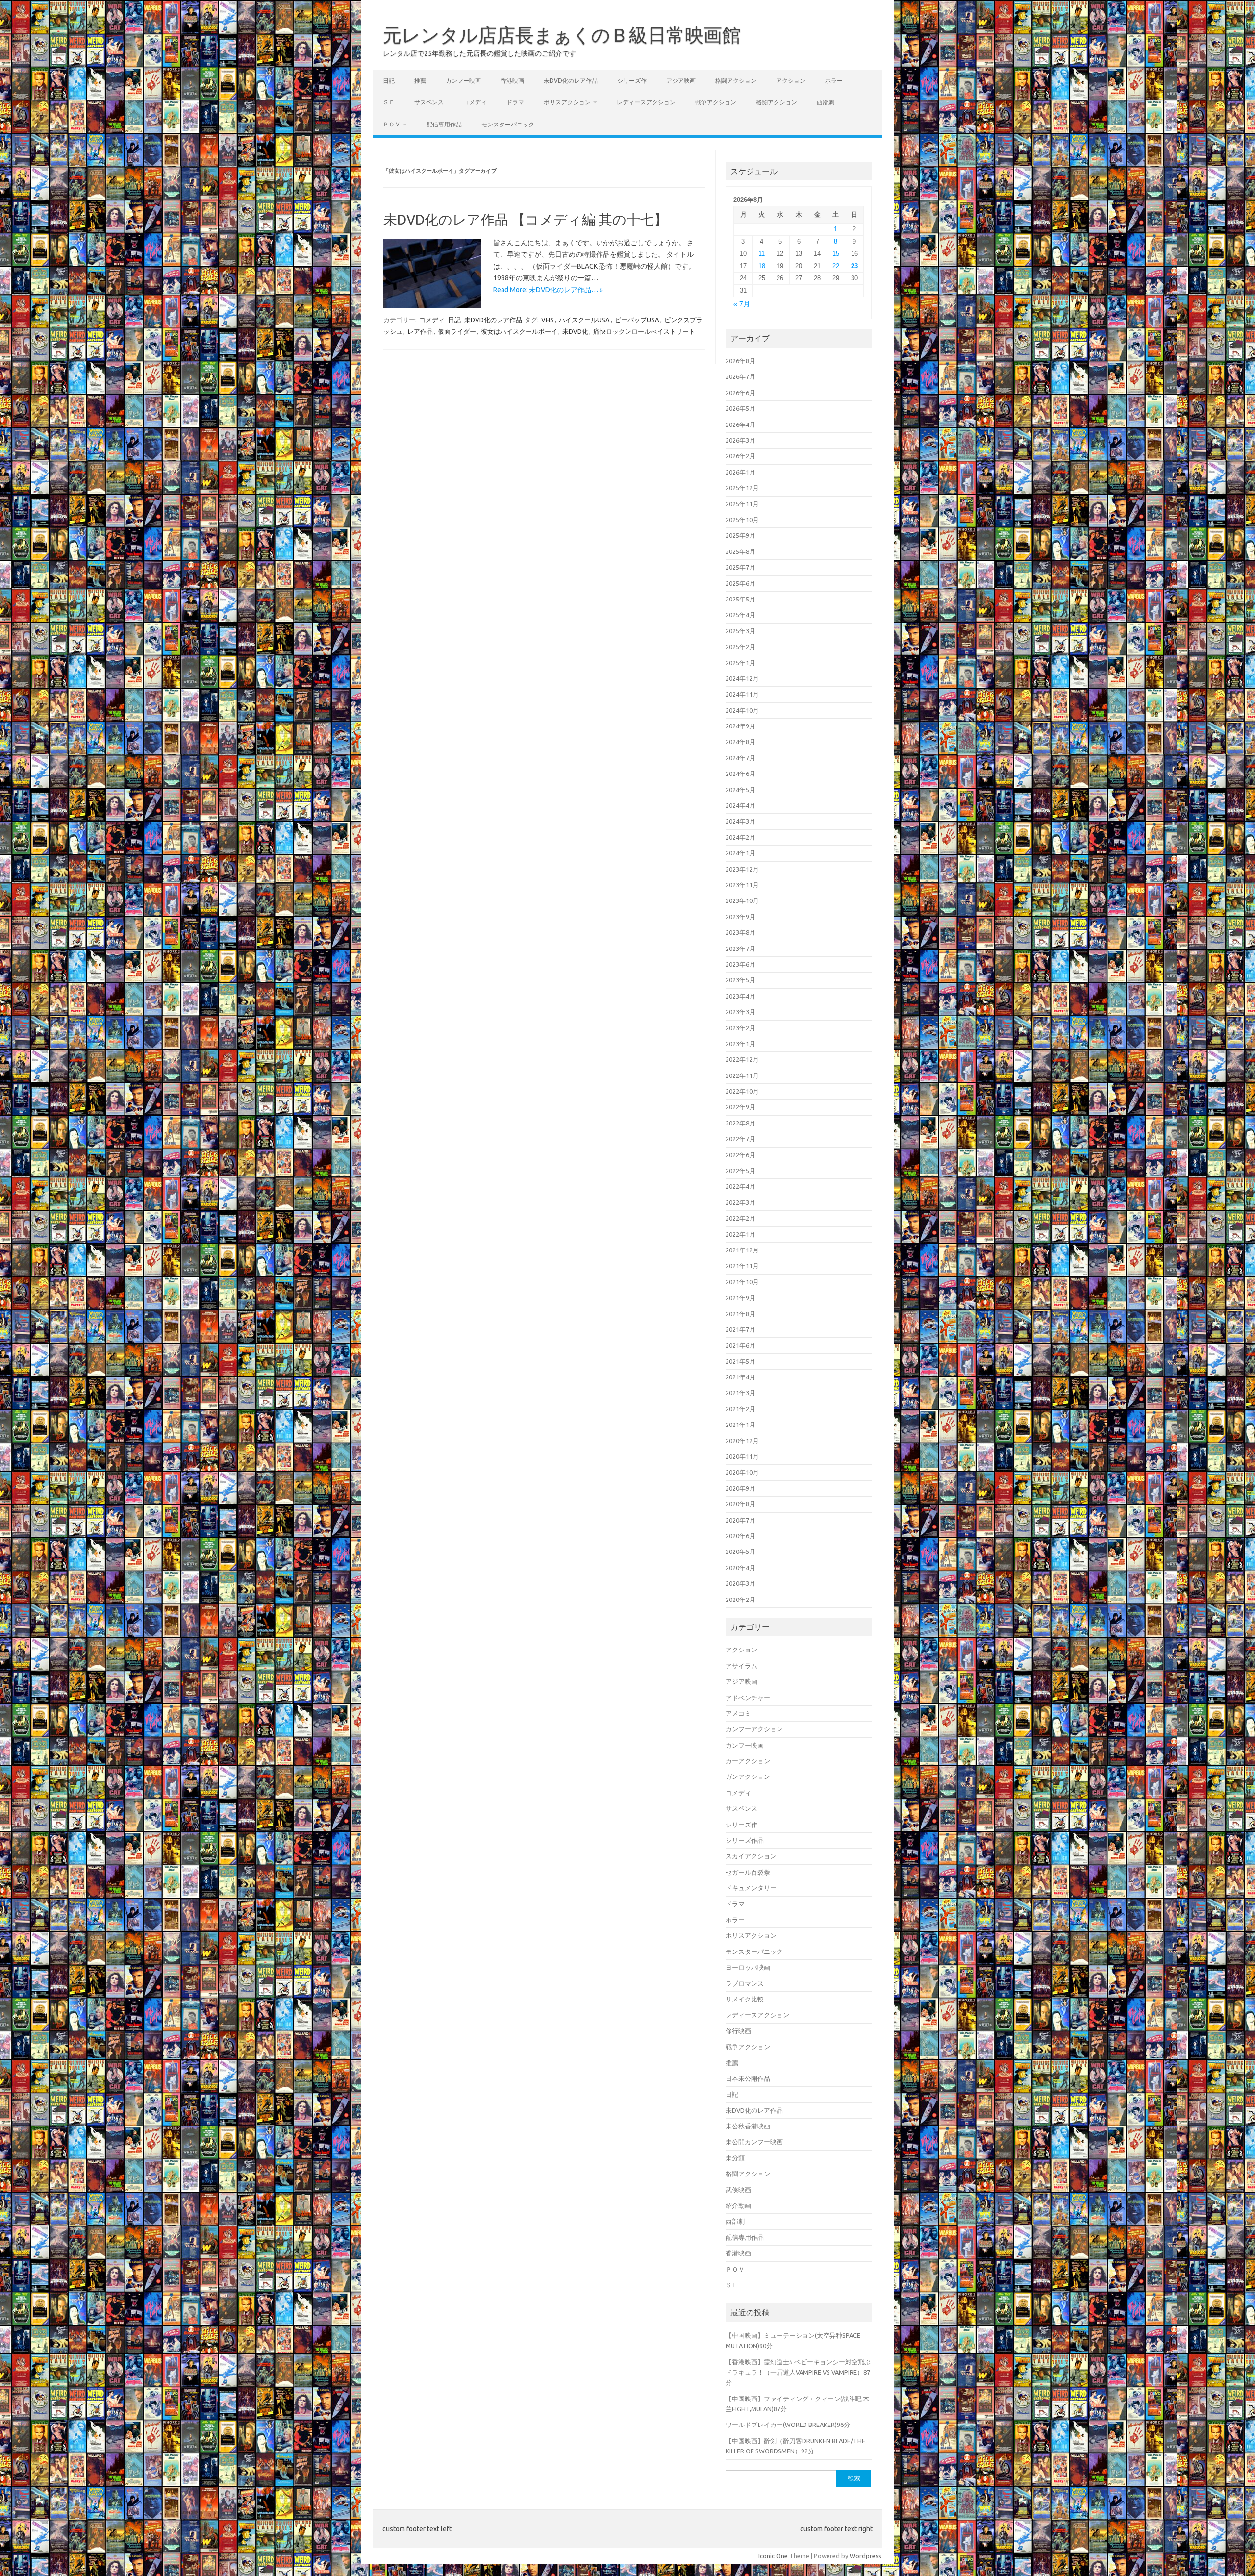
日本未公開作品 (748, 2078)
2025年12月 (742, 488)
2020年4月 (740, 1568)
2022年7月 (740, 1139)
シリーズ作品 (745, 1840)
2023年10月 (742, 900)
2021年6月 (740, 1345)
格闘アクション (736, 81)
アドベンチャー (748, 1698)
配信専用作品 (444, 124)
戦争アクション (716, 102)
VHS (548, 320)
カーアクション (748, 1761)
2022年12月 (742, 1059)
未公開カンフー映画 (754, 2142)
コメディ (475, 102)
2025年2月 (740, 647)
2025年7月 (740, 567)
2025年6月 (740, 583)
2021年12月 (742, 1250)
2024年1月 (740, 853)
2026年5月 (740, 408)
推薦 (420, 81)
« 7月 (742, 304)
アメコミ (738, 1713)
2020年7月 (740, 1520)
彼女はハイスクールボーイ (519, 331)
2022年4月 (740, 1186)
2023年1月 (740, 1044)
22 (836, 266)
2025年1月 (740, 663)
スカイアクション (751, 1856)
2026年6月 (740, 393)
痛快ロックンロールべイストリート (644, 331)
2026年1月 (740, 472)
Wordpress (866, 2556)
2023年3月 (740, 1012)
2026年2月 (740, 456)
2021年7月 (740, 1329)
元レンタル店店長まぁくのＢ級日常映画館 (562, 35)
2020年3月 (740, 1583)
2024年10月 (742, 710)
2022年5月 (740, 1171)
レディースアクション (646, 102)
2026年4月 (740, 425)
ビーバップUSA (637, 320)
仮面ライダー (457, 331)
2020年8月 (740, 1504)
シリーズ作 (632, 81)
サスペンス (429, 102)
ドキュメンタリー (751, 1888)
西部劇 (826, 102)
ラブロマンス (745, 1983)
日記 (389, 81)
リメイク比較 (745, 1999)
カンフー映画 (463, 81)
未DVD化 (575, 331)
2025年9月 (740, 535)
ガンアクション (748, 1776)
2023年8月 (740, 932)
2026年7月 (740, 376)
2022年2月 (740, 1218)
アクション (791, 81)
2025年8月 (740, 551)
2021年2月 (740, 1409)
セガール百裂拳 (748, 1872)
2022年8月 (740, 1123)
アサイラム (741, 1666)
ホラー (834, 81)
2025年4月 (740, 615)
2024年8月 (740, 742)
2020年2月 (740, 1600)
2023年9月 (740, 917)
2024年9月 (740, 726)
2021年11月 (742, 1266)
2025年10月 (742, 520)
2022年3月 (740, 1202)
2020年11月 (742, 1456)
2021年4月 (740, 1377)
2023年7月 (740, 949)
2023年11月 (742, 885)
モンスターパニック (508, 124)
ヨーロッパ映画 (748, 1967)
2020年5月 (740, 1551)
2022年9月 (740, 1107)
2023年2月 (740, 1028)
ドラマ (515, 102)
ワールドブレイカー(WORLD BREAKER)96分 (788, 2425)
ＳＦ (389, 102)
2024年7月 (740, 758)
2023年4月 (740, 996)
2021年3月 (740, 1393)
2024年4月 (740, 805)
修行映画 (738, 2031)
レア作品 (420, 331)
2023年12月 (742, 869)
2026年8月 (740, 361)
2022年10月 (742, 1091)
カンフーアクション (754, 1729)
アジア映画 (681, 81)
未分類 (735, 2158)
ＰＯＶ (392, 124)
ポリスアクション (567, 102)
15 (836, 254)
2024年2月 (740, 837)
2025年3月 (740, 631)
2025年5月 (740, 599)
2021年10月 (742, 1282)
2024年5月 (740, 790)
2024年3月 (740, 821)
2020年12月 (742, 1441)
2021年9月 (740, 1298)
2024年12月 (742, 678)
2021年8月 (740, 1314)
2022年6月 (740, 1155)
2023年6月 (740, 964)
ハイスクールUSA (584, 320)
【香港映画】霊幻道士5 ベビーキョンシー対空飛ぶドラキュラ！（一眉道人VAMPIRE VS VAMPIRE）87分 (798, 2372)
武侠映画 (738, 2190)
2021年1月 (740, 1425)
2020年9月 (740, 1488)
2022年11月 (742, 1075)
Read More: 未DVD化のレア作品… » (548, 290)
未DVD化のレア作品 (571, 81)
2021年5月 (740, 1361)
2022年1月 (740, 1234)
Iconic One (773, 2556)
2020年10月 (742, 1472)
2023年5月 (740, 980)
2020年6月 (740, 1536)
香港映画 (512, 81)
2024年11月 (742, 694)
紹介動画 (738, 2205)
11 (762, 254)
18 (762, 266)
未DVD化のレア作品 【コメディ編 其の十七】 (526, 219)
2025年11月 (742, 504)
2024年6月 (740, 774)
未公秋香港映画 (748, 2126)
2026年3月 (740, 440)
